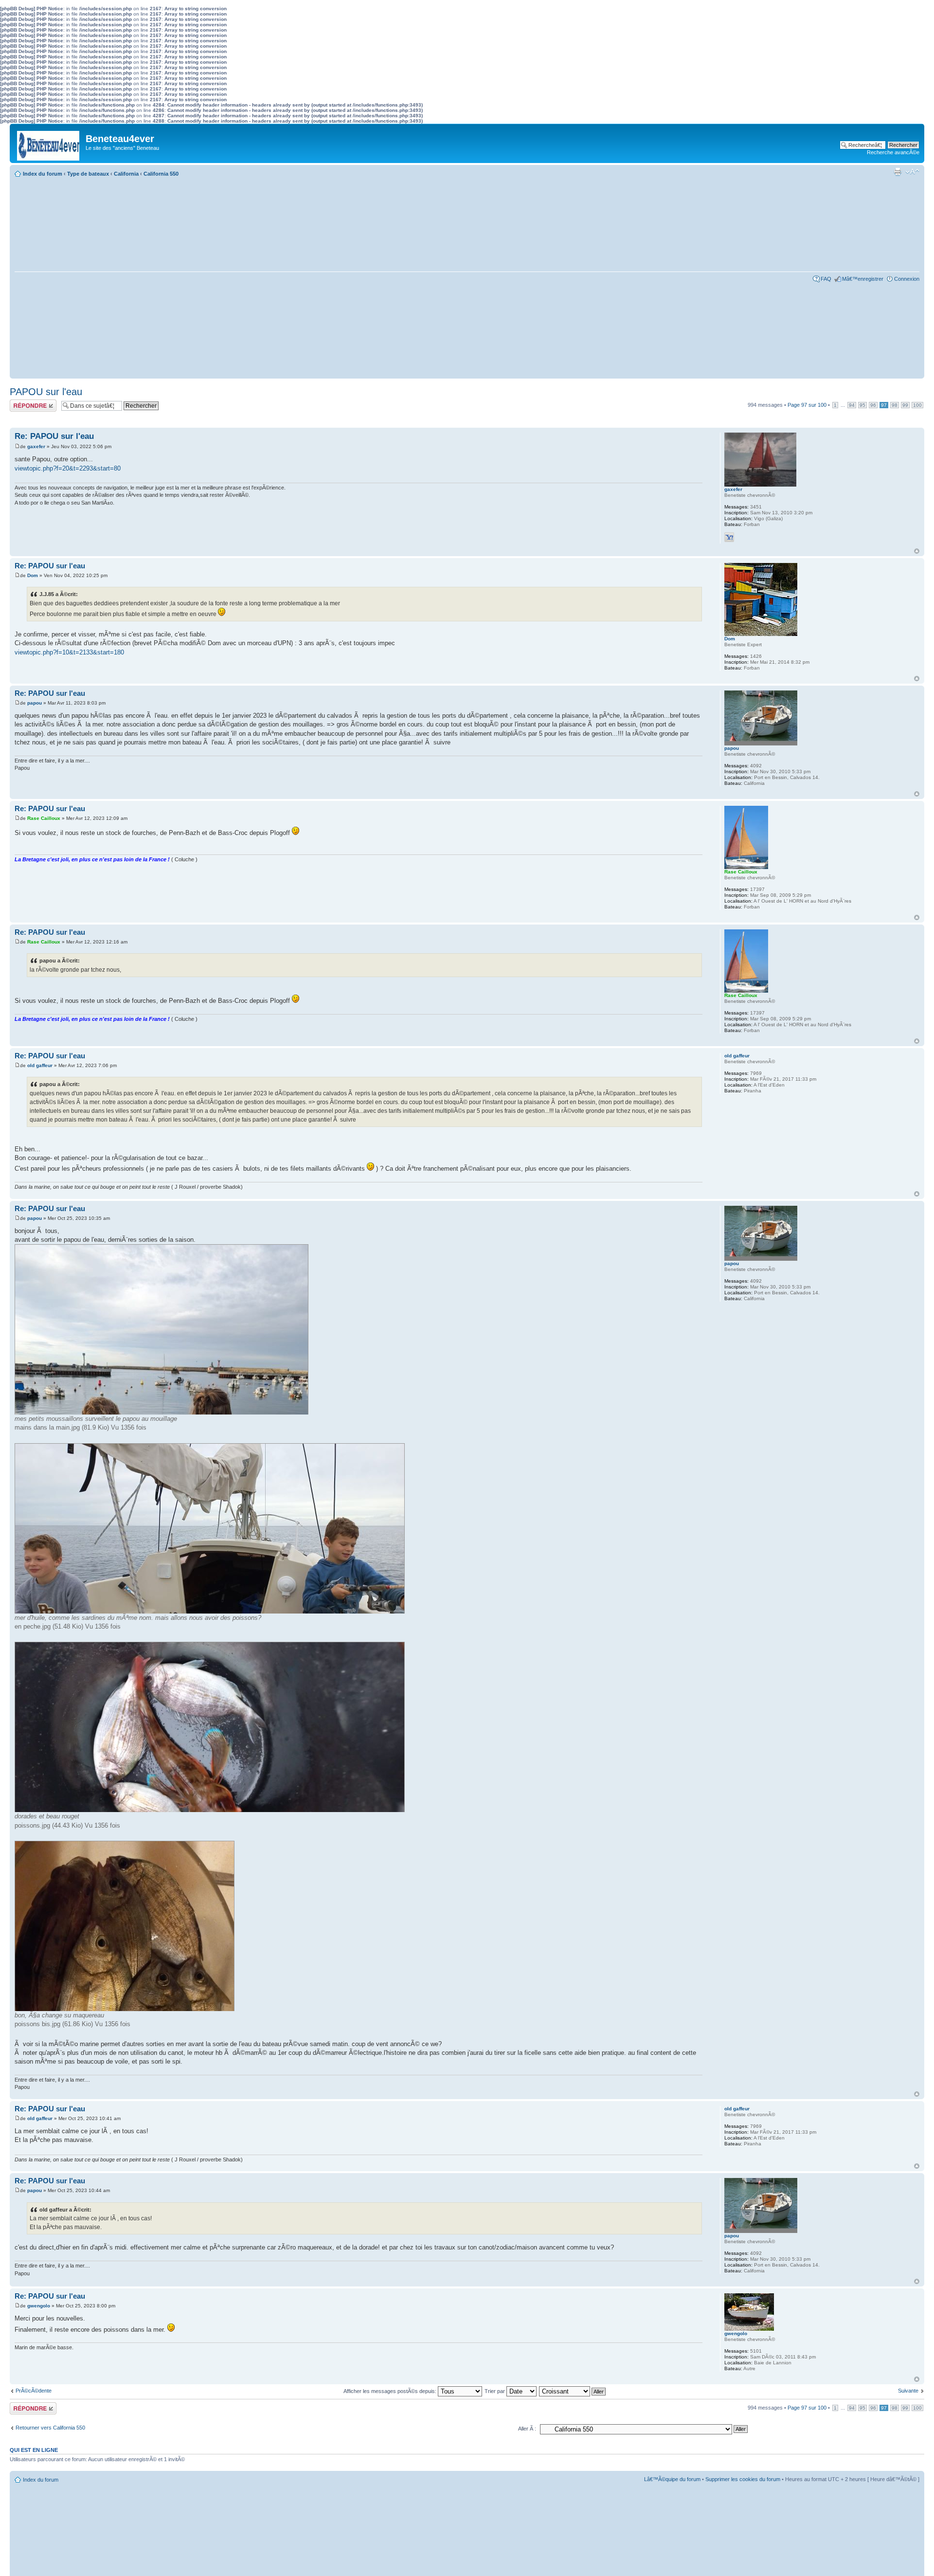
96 (873, 405)
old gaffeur (40, 1065)
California (126, 174)
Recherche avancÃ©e (893, 152)
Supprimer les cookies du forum (743, 2479)
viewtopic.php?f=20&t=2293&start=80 (68, 468)
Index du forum (43, 174)
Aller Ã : (527, 2429)
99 (905, 405)
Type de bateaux (88, 174)
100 (917, 405)
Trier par (495, 2391)
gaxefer (36, 446)
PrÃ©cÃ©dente (34, 2391)
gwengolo (39, 2306)
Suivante (908, 2391)
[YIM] (729, 537)
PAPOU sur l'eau (46, 392)
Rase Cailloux (44, 818)
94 (852, 405)
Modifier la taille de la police (912, 172)
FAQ (826, 279)
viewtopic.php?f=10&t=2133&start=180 (69, 652)
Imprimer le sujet (898, 172)
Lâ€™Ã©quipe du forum (672, 2479)
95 (862, 405)
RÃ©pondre (24, 402)
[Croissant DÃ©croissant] (573, 2391)
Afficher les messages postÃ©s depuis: (391, 2391)
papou (35, 703)
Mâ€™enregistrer (863, 279)
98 (895, 405)
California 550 (161, 174)
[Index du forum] (49, 143)
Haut (917, 551)
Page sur (807, 405)
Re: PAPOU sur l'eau (54, 436)
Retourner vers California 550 (50, 2428)
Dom (33, 575)
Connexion (907, 279)
